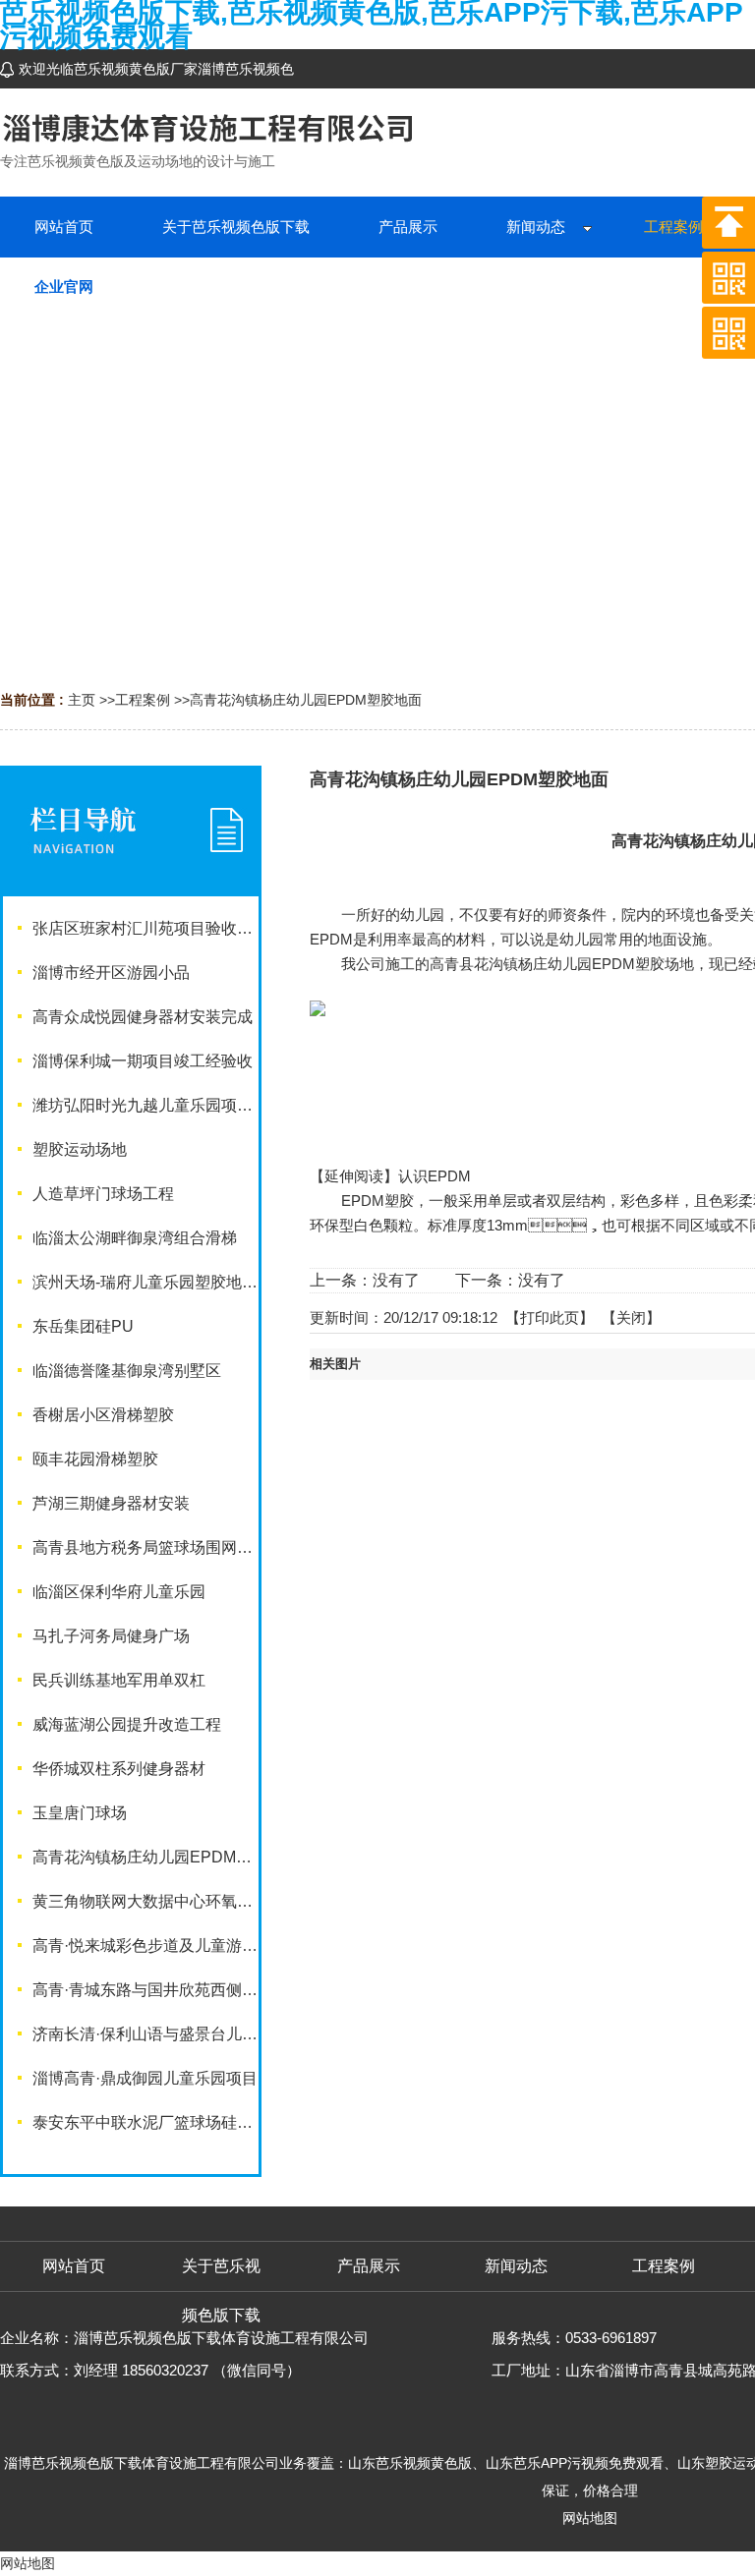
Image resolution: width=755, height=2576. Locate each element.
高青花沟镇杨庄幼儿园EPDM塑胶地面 (306, 700)
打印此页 (550, 1317)
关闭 (631, 1317)
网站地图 (590, 2518)
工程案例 (143, 700)
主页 (82, 700)
